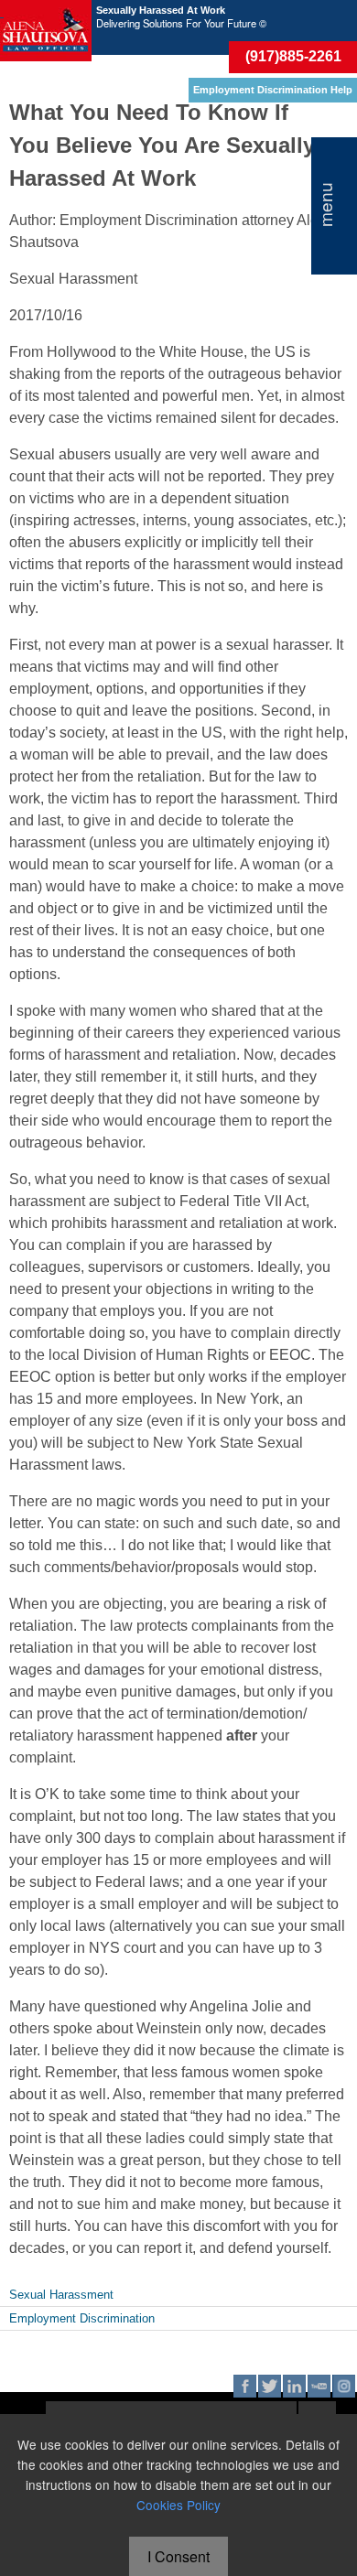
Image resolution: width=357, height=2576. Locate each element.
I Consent (178, 2556)
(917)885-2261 (293, 56)
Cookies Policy (178, 2505)
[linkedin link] (294, 2386)
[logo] (46, 31)
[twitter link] (270, 2386)
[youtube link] (319, 2386)
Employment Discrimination (82, 2318)
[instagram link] (344, 2386)
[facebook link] (245, 2386)
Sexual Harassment (61, 2295)
